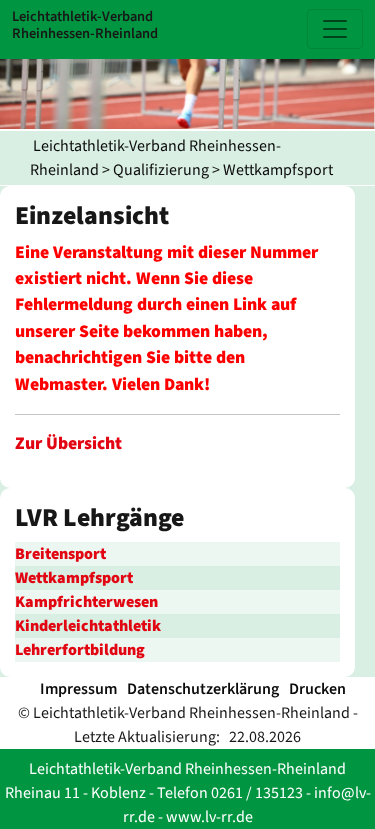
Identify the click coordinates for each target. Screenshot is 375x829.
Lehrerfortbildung (80, 650)
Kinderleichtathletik (88, 626)
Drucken (317, 689)
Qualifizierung (161, 170)
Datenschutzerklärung (203, 689)
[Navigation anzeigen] (335, 29)
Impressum (78, 689)
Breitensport (60, 554)
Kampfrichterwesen (86, 602)
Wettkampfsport (278, 170)
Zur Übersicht (68, 443)
